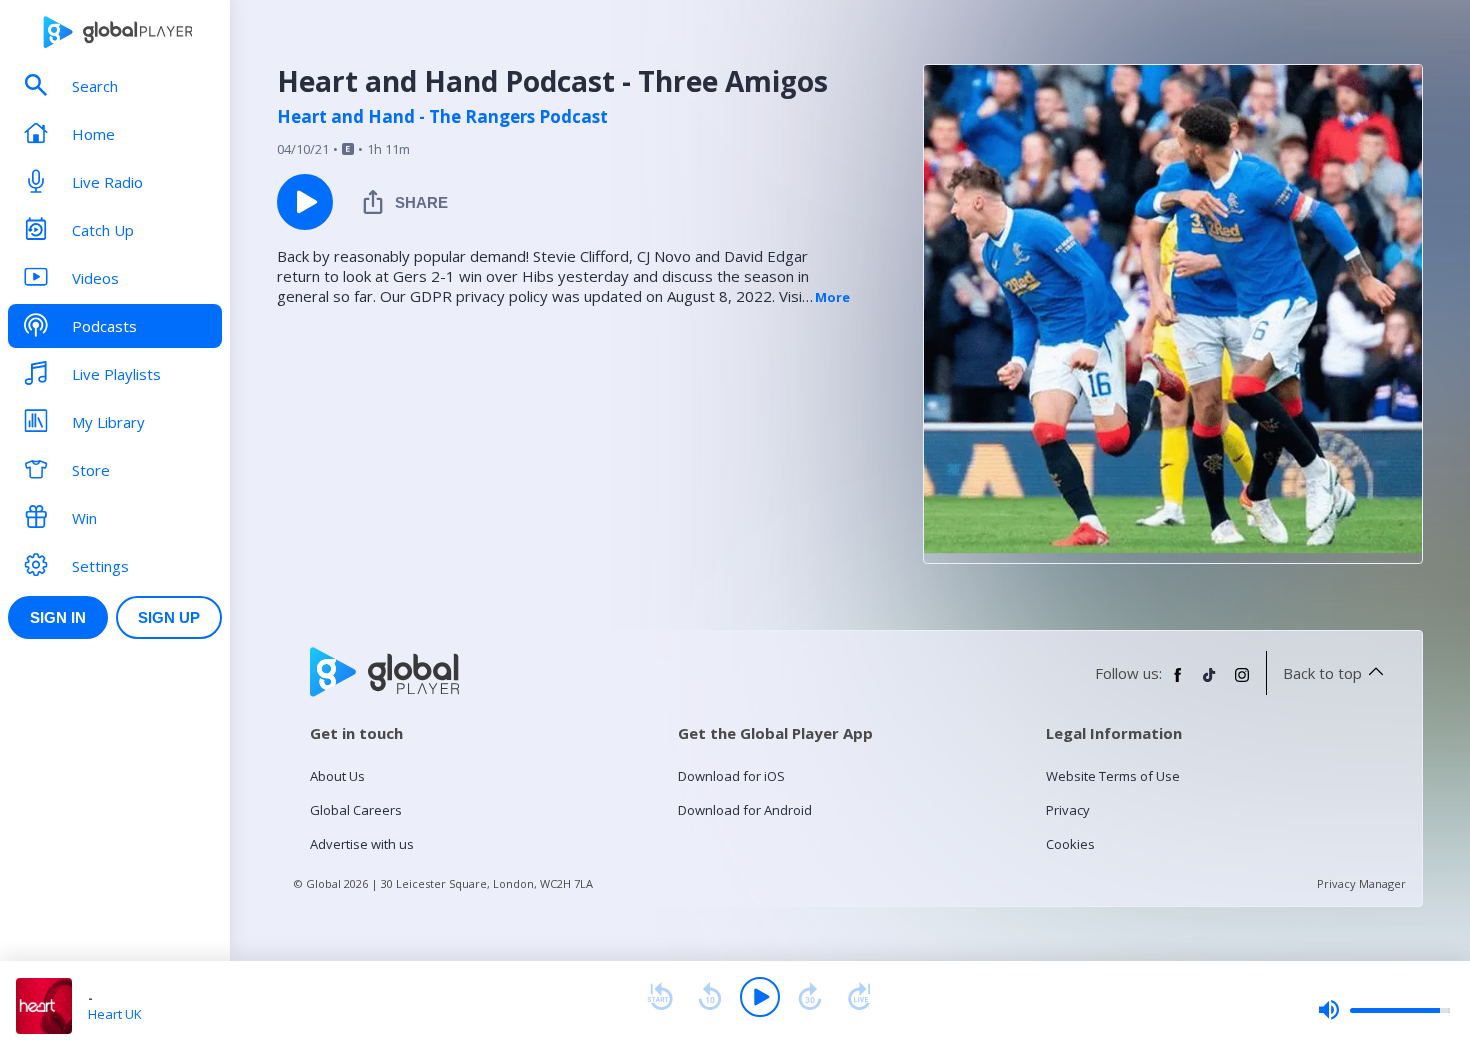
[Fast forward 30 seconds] (810, 997)
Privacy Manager (1361, 883)
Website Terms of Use (1113, 776)
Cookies (1070, 844)
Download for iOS (731, 776)
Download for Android (745, 810)
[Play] (760, 997)
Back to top (1322, 673)
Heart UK (115, 1014)
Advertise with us (362, 844)
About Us (337, 776)
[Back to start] (660, 997)
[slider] (1384, 1010)
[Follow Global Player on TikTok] (1210, 683)
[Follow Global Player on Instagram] (1242, 683)
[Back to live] (860, 997)
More (832, 297)
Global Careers (356, 810)
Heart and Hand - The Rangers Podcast (442, 117)
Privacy (1068, 810)
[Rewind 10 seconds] (710, 997)
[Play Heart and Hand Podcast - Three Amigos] (305, 202)
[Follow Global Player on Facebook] (1178, 683)
